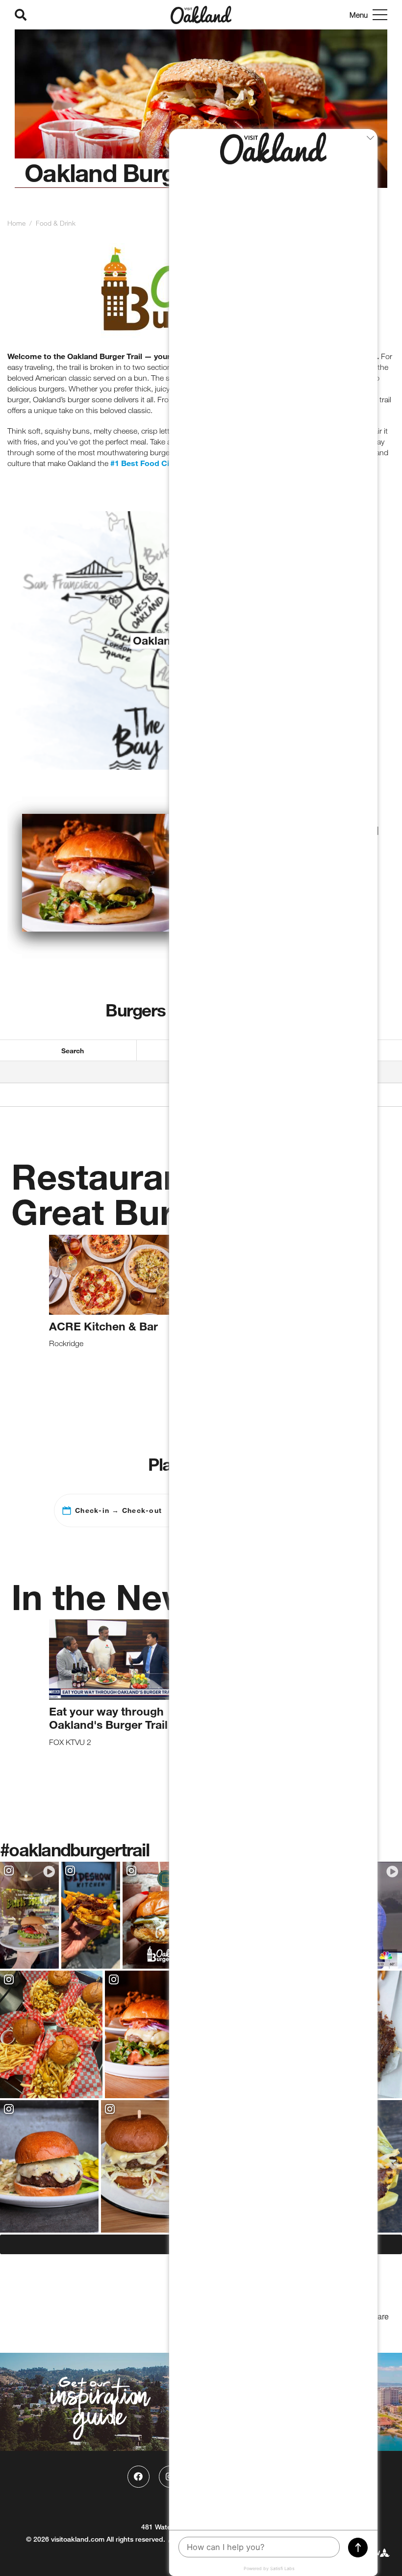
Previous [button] (27, 1314)
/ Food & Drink (51, 223)
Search (73, 1051)
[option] (201, 116)
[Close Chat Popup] (370, 139)
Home (16, 223)
